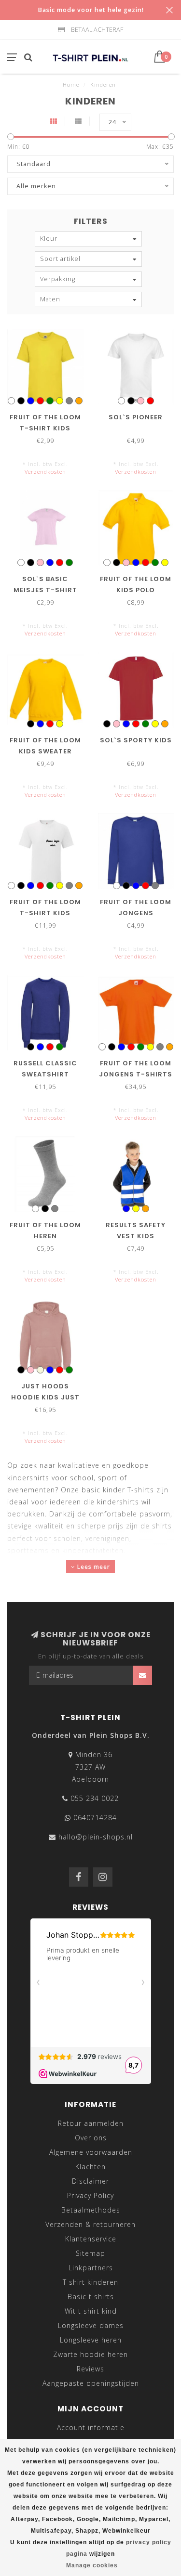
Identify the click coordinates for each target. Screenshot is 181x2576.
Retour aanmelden (91, 2123)
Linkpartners (91, 2268)
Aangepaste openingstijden (91, 2383)
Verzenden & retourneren (90, 2224)
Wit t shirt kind (91, 2311)
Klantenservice (91, 2239)
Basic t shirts (91, 2297)
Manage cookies (92, 2565)
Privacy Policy (90, 2195)
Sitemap (90, 2253)
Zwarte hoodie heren (90, 2354)
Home (71, 84)
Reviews (90, 2369)
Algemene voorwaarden (91, 2152)
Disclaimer (90, 2181)
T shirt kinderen (90, 2282)
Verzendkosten (45, 472)
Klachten (90, 2167)
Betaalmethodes (91, 2210)
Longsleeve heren (91, 2340)
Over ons (91, 2138)
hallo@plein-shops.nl (96, 1837)
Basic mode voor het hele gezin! (91, 10)
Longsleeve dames (91, 2325)
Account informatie (91, 2427)
